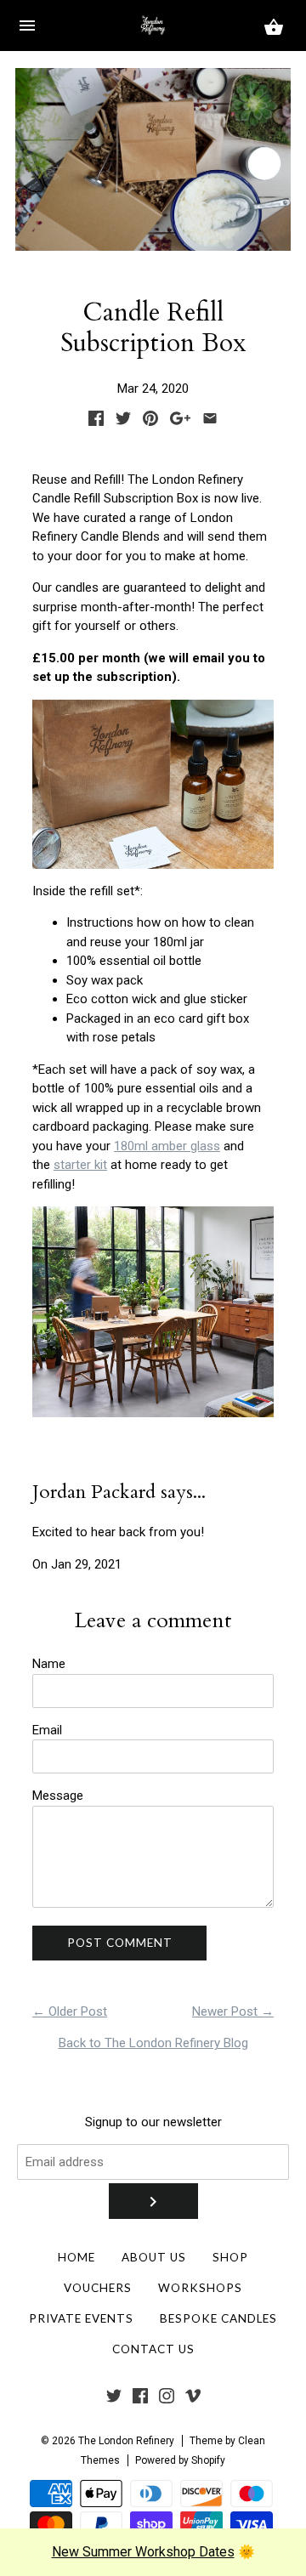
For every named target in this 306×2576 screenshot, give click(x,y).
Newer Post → (233, 2011)
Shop (230, 2257)
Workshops (200, 2288)
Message (58, 1796)
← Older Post (70, 2011)
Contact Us (153, 2349)
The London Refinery (126, 2441)
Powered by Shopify (180, 2460)
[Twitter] (114, 2399)
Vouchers (98, 2288)
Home (76, 2257)
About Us (154, 2257)
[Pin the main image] (150, 422)
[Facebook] (140, 2399)
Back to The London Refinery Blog (153, 2043)
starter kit (80, 1165)
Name (49, 1664)
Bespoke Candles (218, 2318)
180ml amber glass (167, 1146)
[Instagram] (167, 2399)
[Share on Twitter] (123, 422)
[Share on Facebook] (96, 422)
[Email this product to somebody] (210, 422)
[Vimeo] (193, 2399)
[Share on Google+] (180, 422)
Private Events (81, 2318)
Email (47, 1730)
